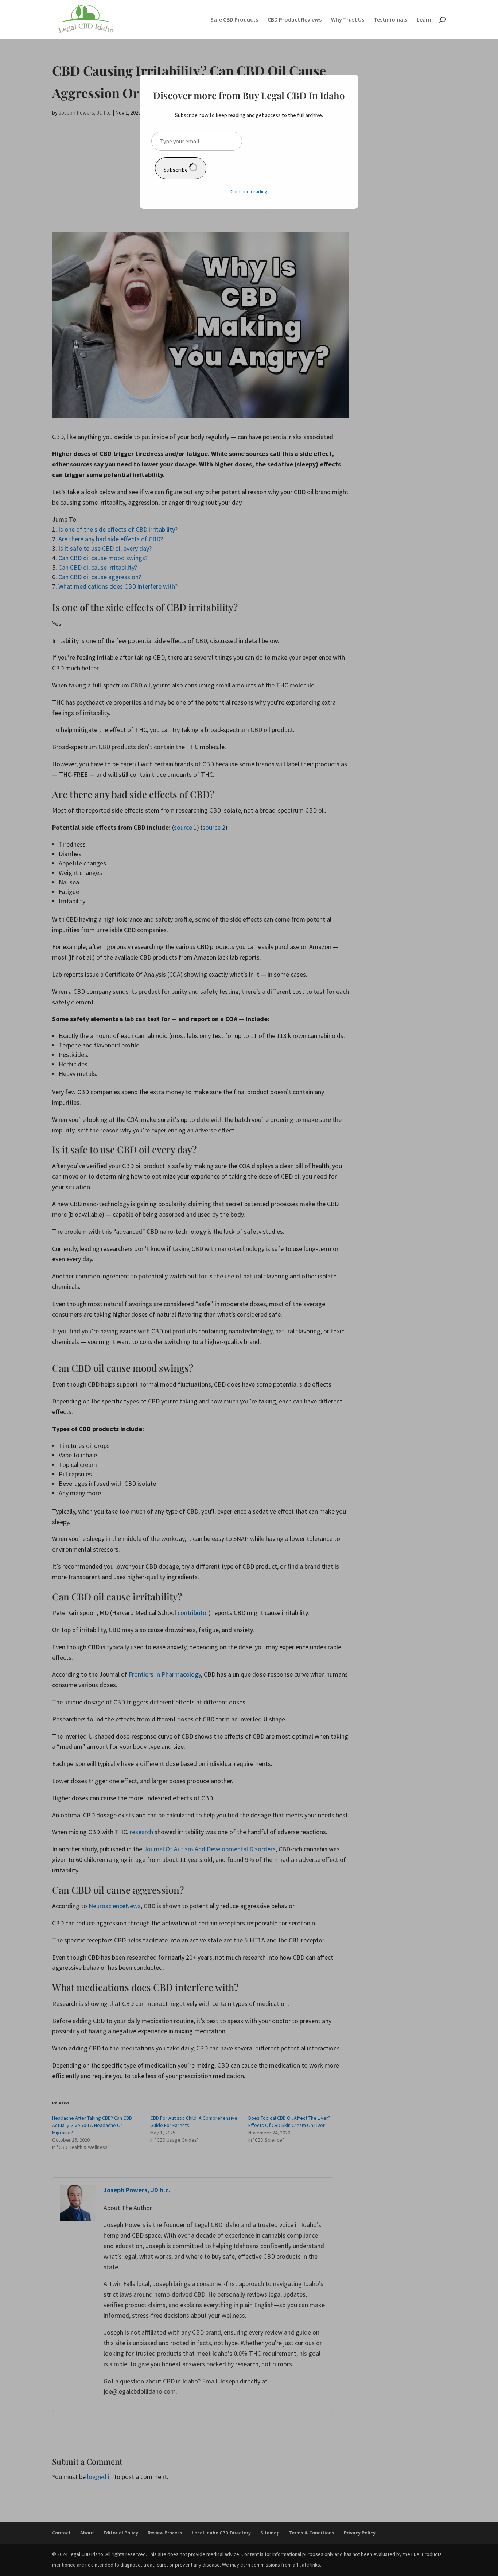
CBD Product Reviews (295, 20)
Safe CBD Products (234, 20)
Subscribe (176, 170)
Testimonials (390, 20)
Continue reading (249, 191)
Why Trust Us (348, 20)
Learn (424, 20)
